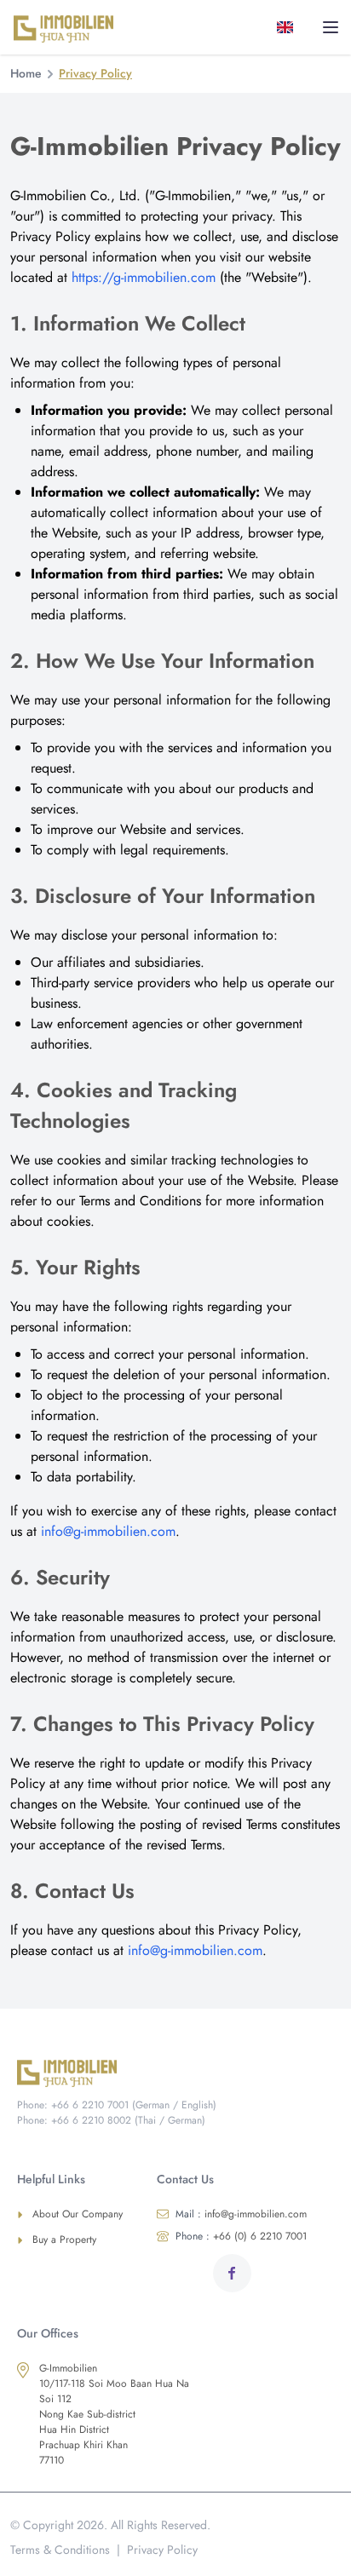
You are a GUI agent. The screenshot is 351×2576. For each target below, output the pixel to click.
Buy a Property (64, 2240)
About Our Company (78, 2214)
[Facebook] (232, 2273)
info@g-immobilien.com (108, 1531)
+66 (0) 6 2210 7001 (241, 2236)
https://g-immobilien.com (144, 277)
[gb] (288, 27)
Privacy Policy (162, 2550)
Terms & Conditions (60, 2550)
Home (26, 73)
